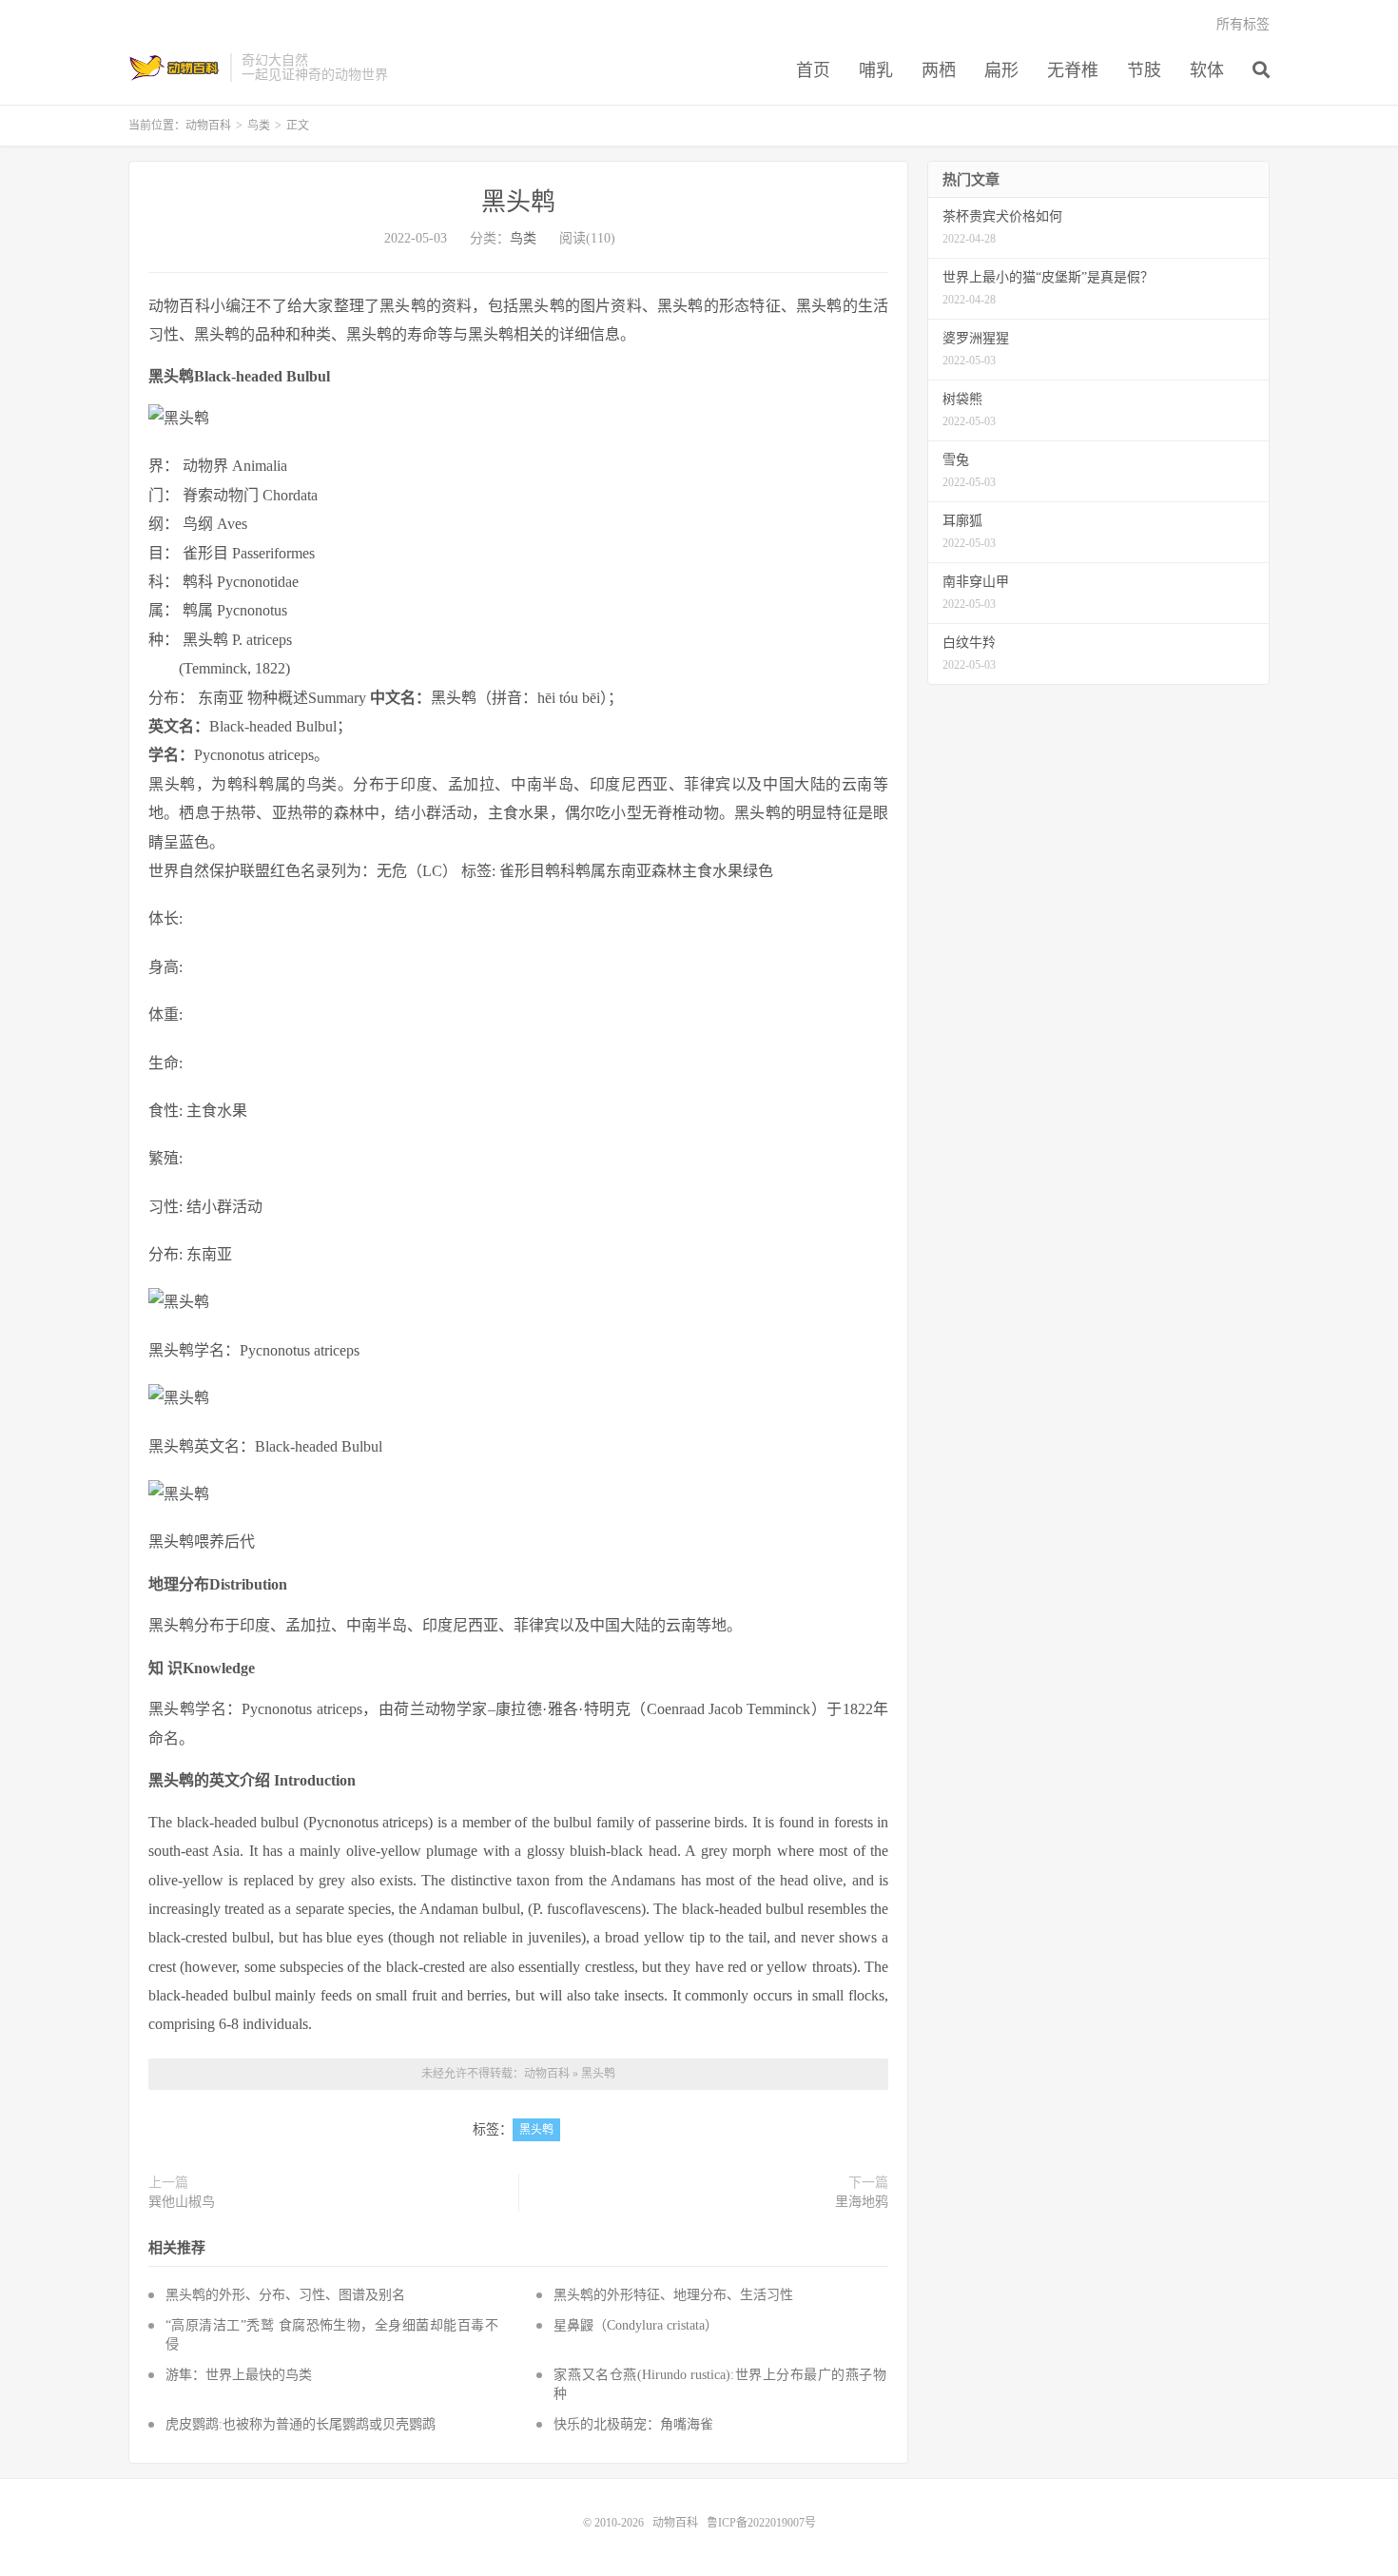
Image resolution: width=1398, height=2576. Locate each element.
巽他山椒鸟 (182, 2202)
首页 (813, 70)
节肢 (1144, 70)
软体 (1207, 70)
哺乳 (876, 70)
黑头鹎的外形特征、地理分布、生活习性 (673, 2295)
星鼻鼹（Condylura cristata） (636, 2325)
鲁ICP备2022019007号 (761, 2523)
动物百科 (175, 68)
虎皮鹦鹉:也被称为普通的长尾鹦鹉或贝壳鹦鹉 (301, 2424)
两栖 (939, 70)
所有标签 (1243, 24)
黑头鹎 (518, 202)
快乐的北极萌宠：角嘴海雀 (633, 2424)
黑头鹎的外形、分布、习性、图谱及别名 (285, 2295)
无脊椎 (1073, 70)
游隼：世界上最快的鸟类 (239, 2375)
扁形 (1001, 70)
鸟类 (259, 126)
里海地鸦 (862, 2202)
